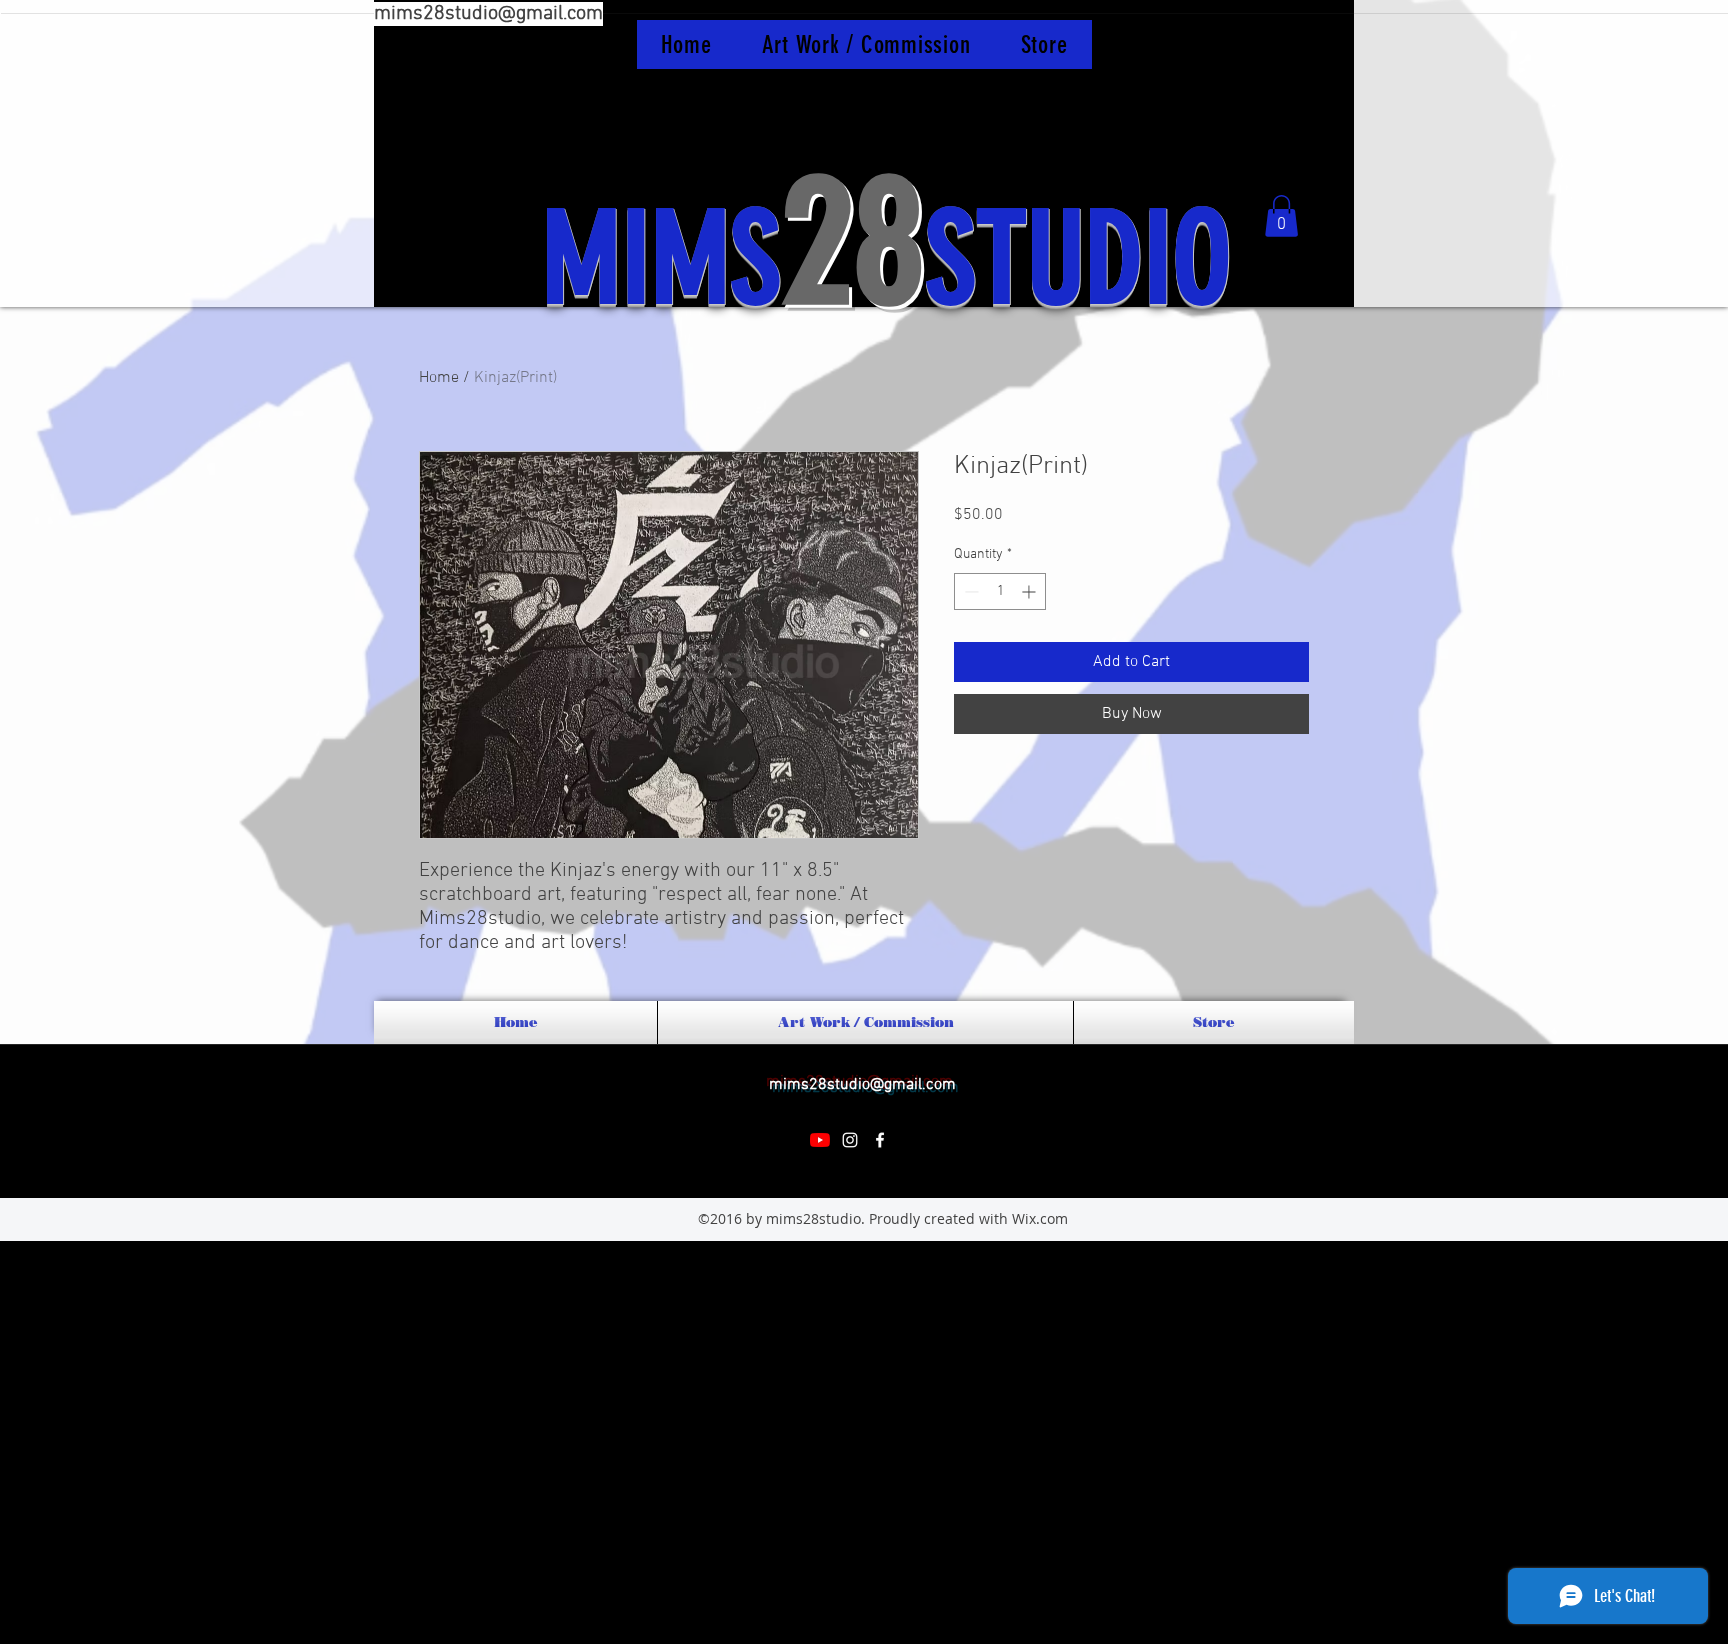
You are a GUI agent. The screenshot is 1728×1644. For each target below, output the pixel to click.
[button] (1281, 216)
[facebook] (880, 1140)
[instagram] (850, 1140)
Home (439, 378)
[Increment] (1030, 591)
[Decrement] (969, 591)
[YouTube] (820, 1140)
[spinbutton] (1000, 591)
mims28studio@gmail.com (488, 14)
